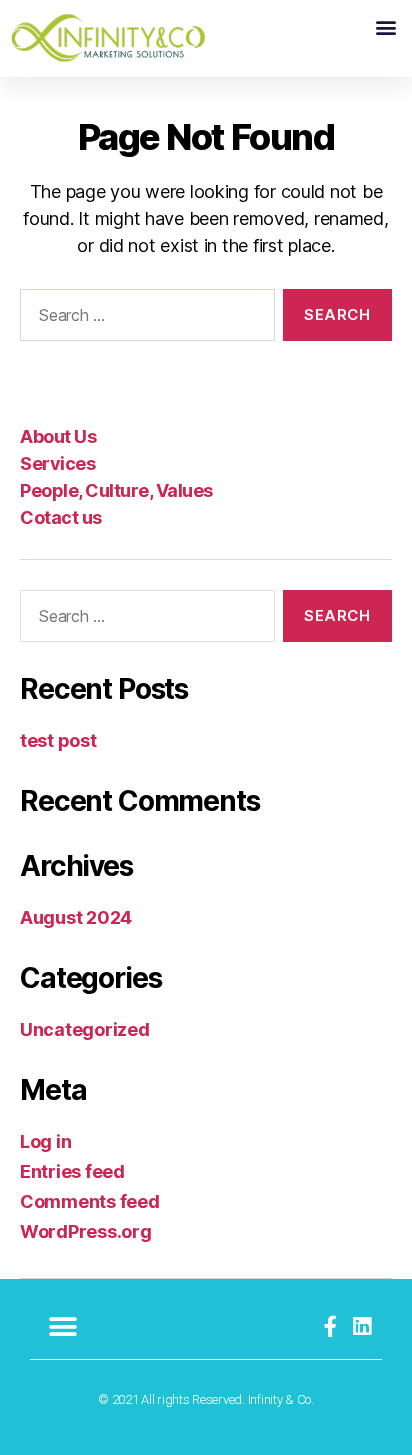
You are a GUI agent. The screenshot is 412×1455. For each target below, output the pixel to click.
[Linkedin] (361, 1326)
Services (57, 463)
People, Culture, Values (116, 490)
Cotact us (61, 517)
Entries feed (72, 1171)
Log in (45, 1141)
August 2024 (76, 917)
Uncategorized (85, 1029)
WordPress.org (86, 1231)
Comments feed (90, 1201)
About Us (58, 436)
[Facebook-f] (330, 1326)
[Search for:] (143, 319)
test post (58, 740)
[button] (385, 26)
